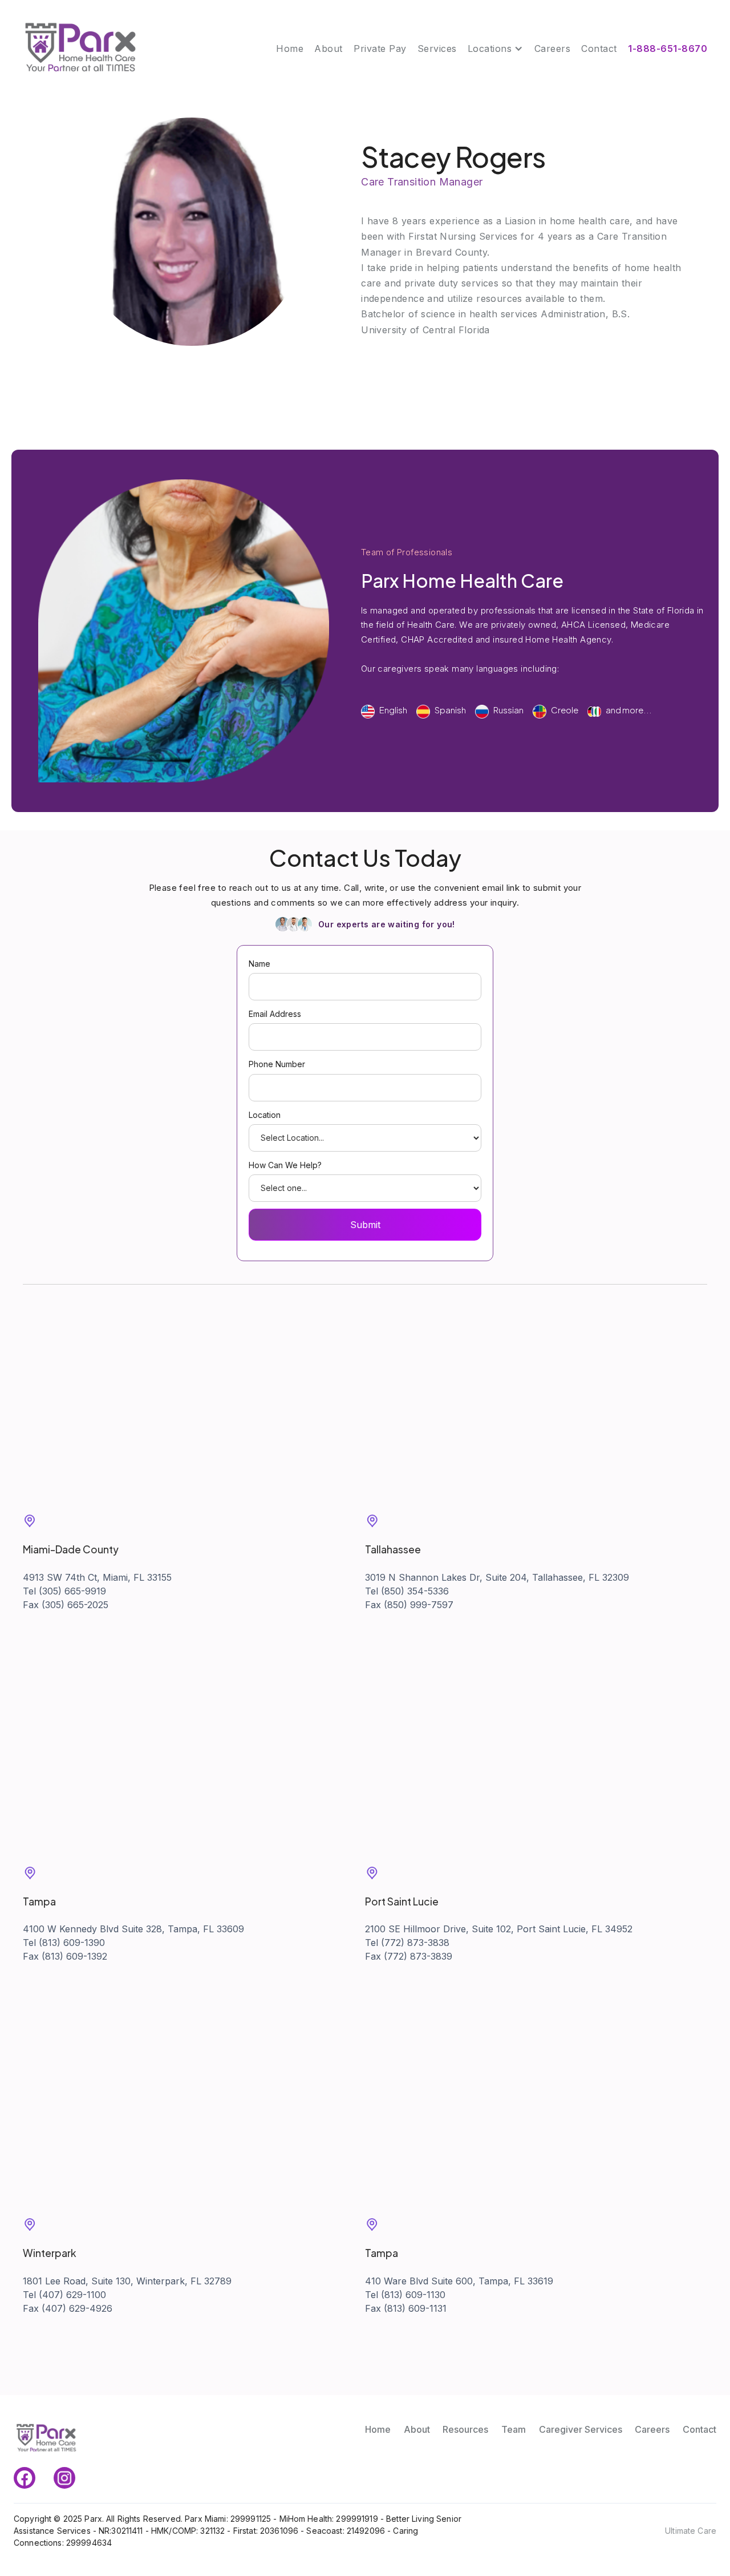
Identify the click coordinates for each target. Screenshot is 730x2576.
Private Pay (380, 49)
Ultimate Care (691, 2531)
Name (259, 964)
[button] (496, 49)
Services (437, 49)
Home (290, 49)
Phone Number (277, 1064)
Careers (553, 49)
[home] (80, 49)
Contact (599, 49)
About (328, 49)
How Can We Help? (285, 1165)
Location (265, 1115)
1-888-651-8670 (668, 49)
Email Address (275, 1014)
